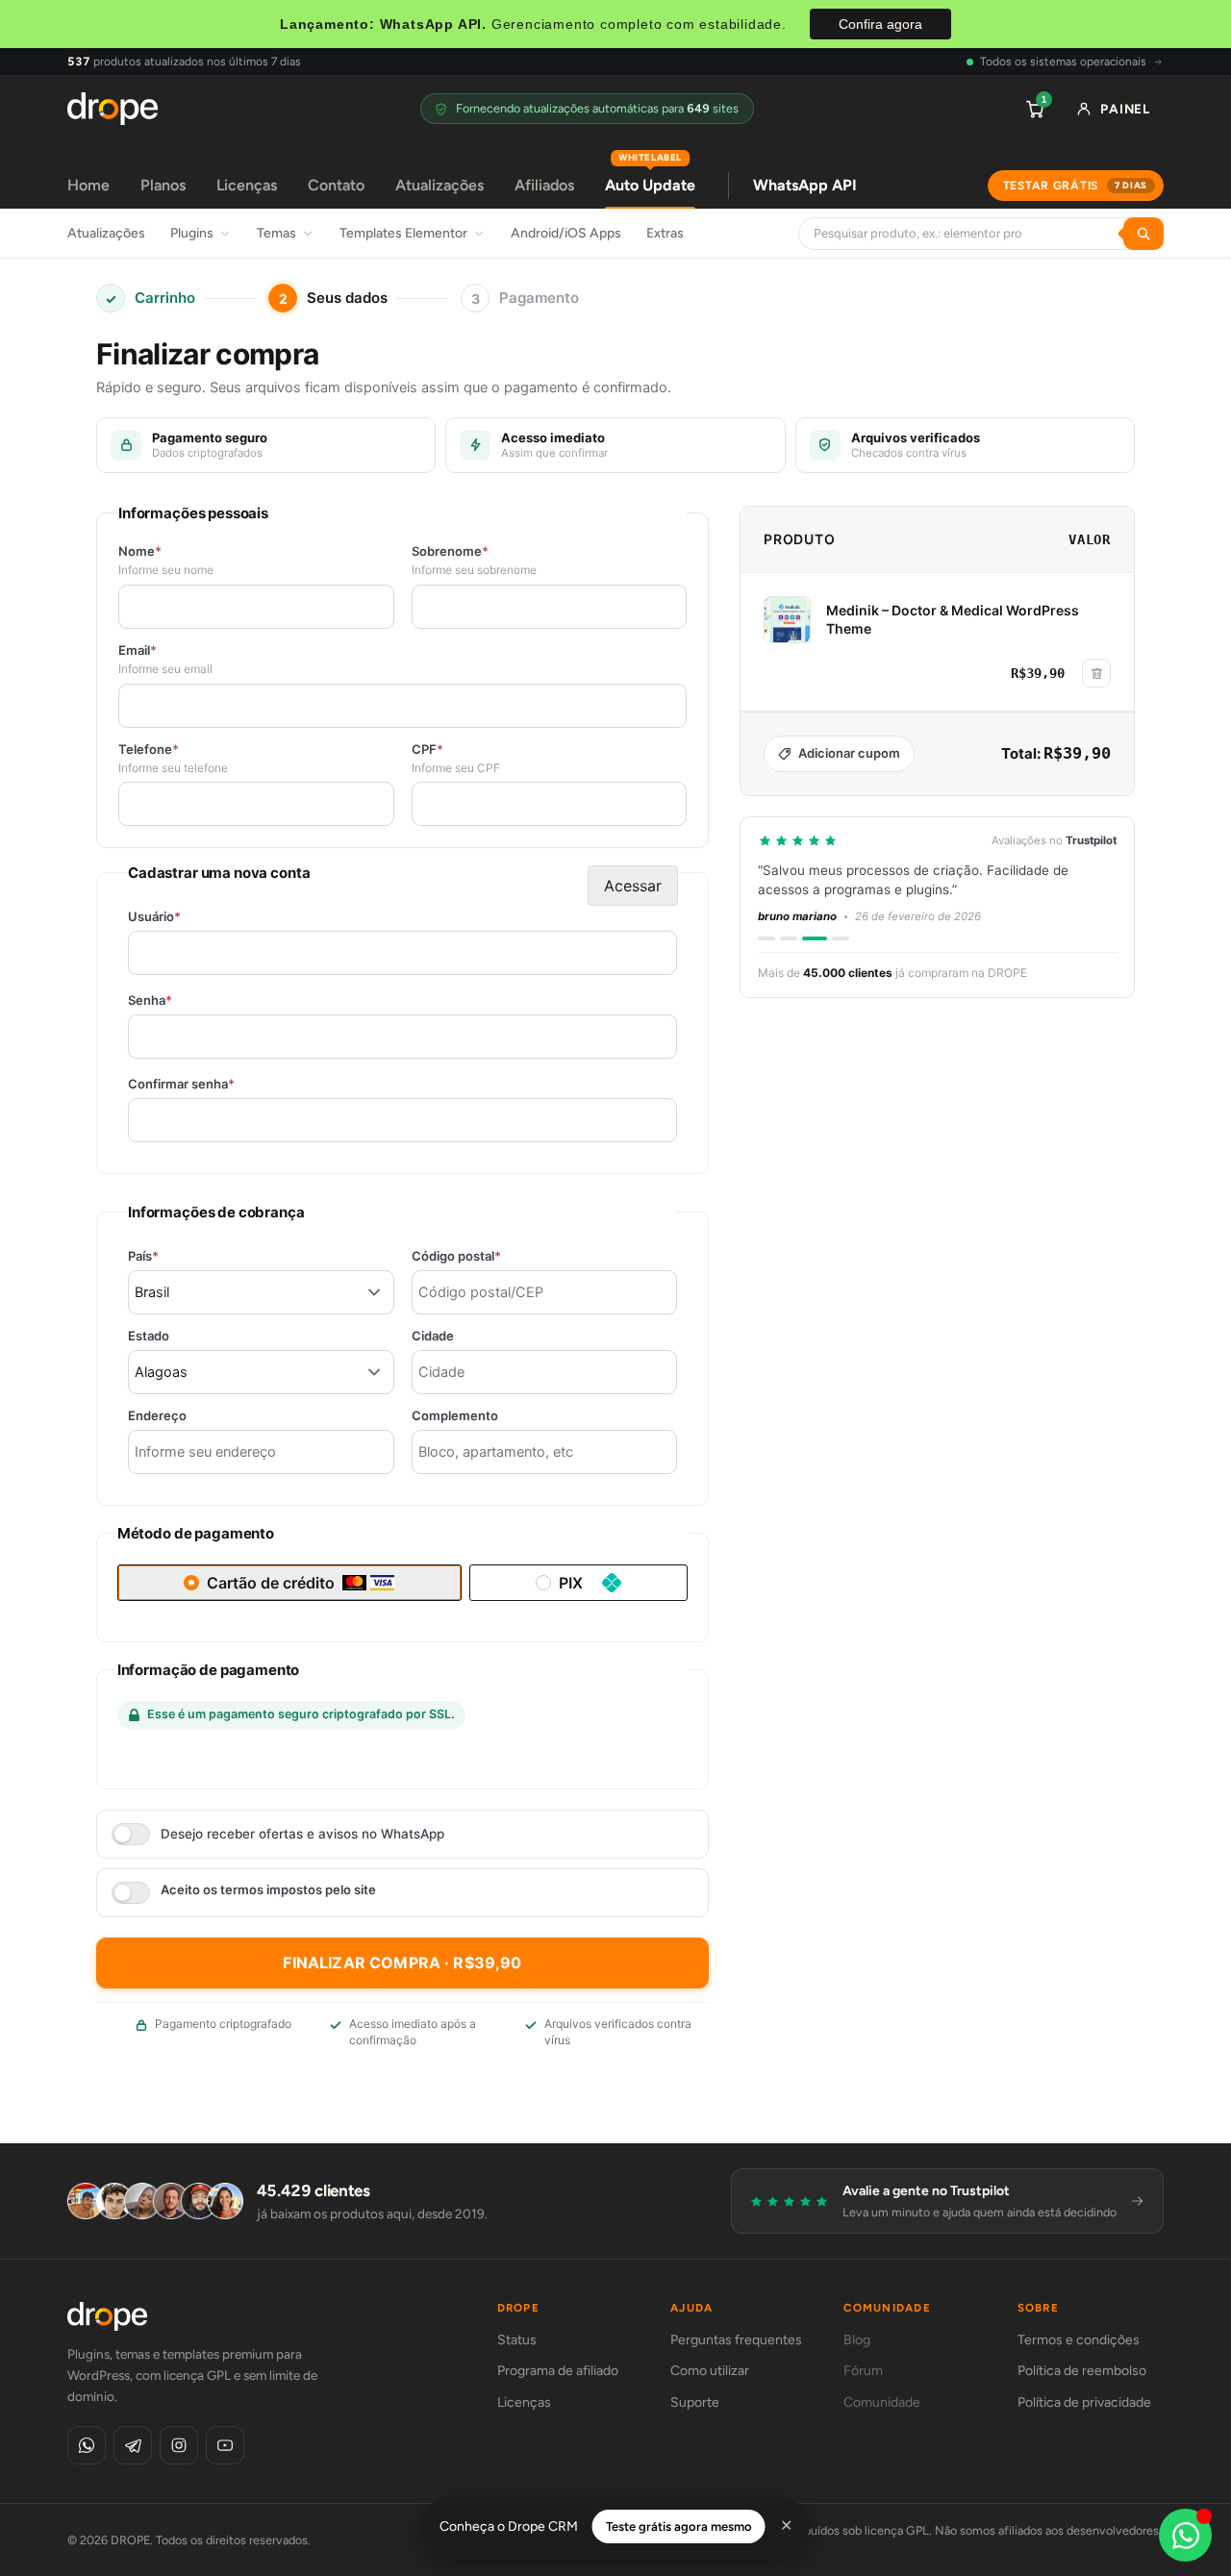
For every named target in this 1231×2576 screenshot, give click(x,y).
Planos (163, 185)
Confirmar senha (214, 1084)
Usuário (188, 917)
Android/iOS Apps (566, 233)
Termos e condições (1079, 2340)
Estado (149, 1336)
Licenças (247, 185)
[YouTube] (225, 2445)
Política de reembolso (1082, 2371)
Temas (276, 233)
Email (138, 650)
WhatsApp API (805, 185)
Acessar (633, 886)
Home (88, 185)
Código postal (490, 1256)
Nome (140, 551)
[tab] (766, 938)
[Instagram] (179, 2445)
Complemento (455, 1416)
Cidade (433, 1336)
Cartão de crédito (271, 1583)
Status (517, 2340)
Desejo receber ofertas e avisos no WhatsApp (302, 1834)
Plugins (192, 233)
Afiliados (544, 185)
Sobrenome (450, 551)
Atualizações (440, 185)
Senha (183, 1000)
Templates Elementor (403, 233)
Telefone (149, 750)
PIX (571, 1583)
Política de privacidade (1084, 2402)
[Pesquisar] (1143, 234)
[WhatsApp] (87, 2445)
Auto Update (650, 178)
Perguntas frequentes (736, 2340)
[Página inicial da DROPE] (113, 109)
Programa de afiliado (558, 2371)
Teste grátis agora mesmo (679, 2526)
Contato (336, 185)
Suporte (695, 2402)
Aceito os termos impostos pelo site (268, 1890)
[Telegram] (133, 2445)
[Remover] (1096, 673)
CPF (427, 750)
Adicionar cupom (849, 753)
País (176, 1256)
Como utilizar (710, 2371)
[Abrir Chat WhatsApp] (1185, 2535)
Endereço (157, 1416)
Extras (665, 233)
